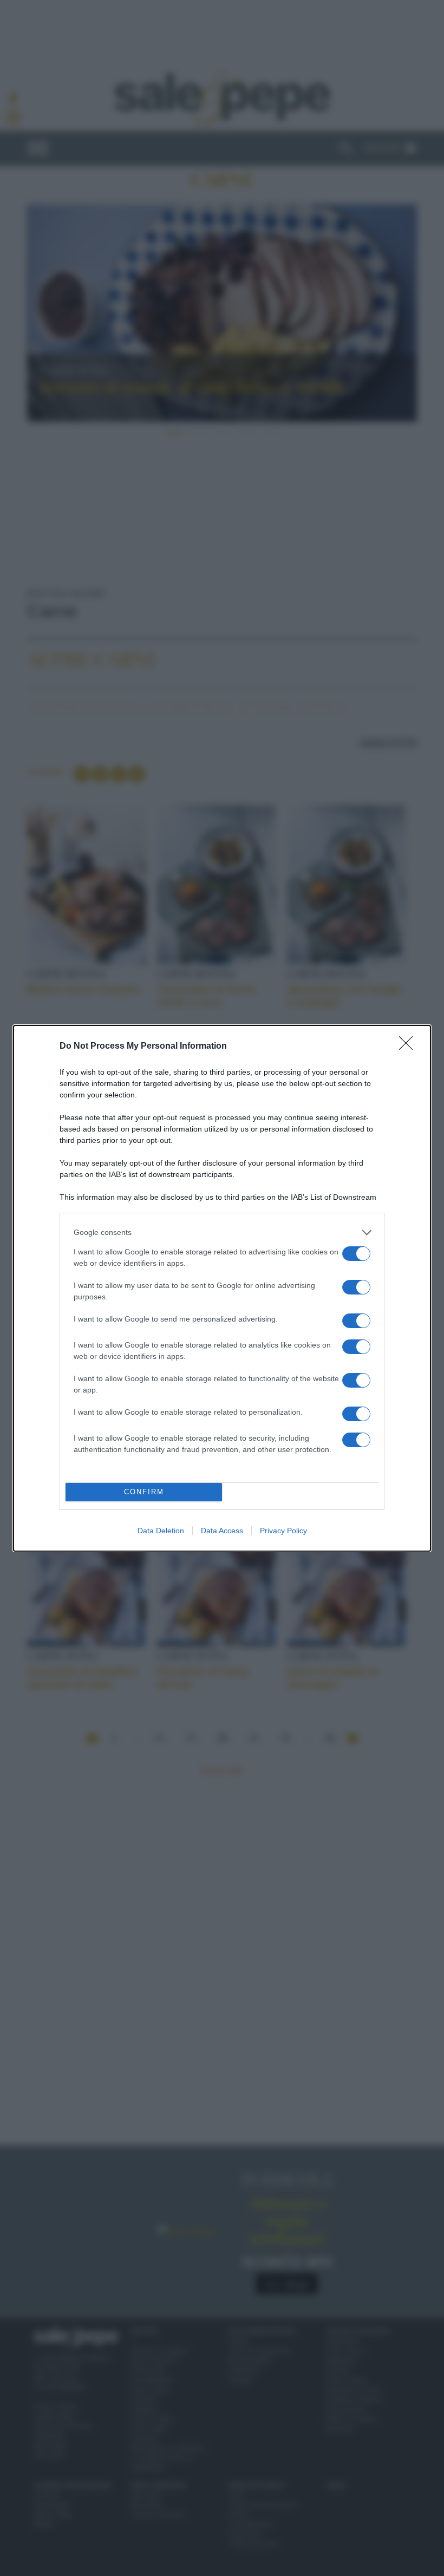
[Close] (409, 1047)
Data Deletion (161, 1531)
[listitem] (222, 1233)
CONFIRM (144, 1492)
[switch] (356, 1254)
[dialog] (222, 1288)
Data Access (222, 1531)
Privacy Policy (283, 1531)
